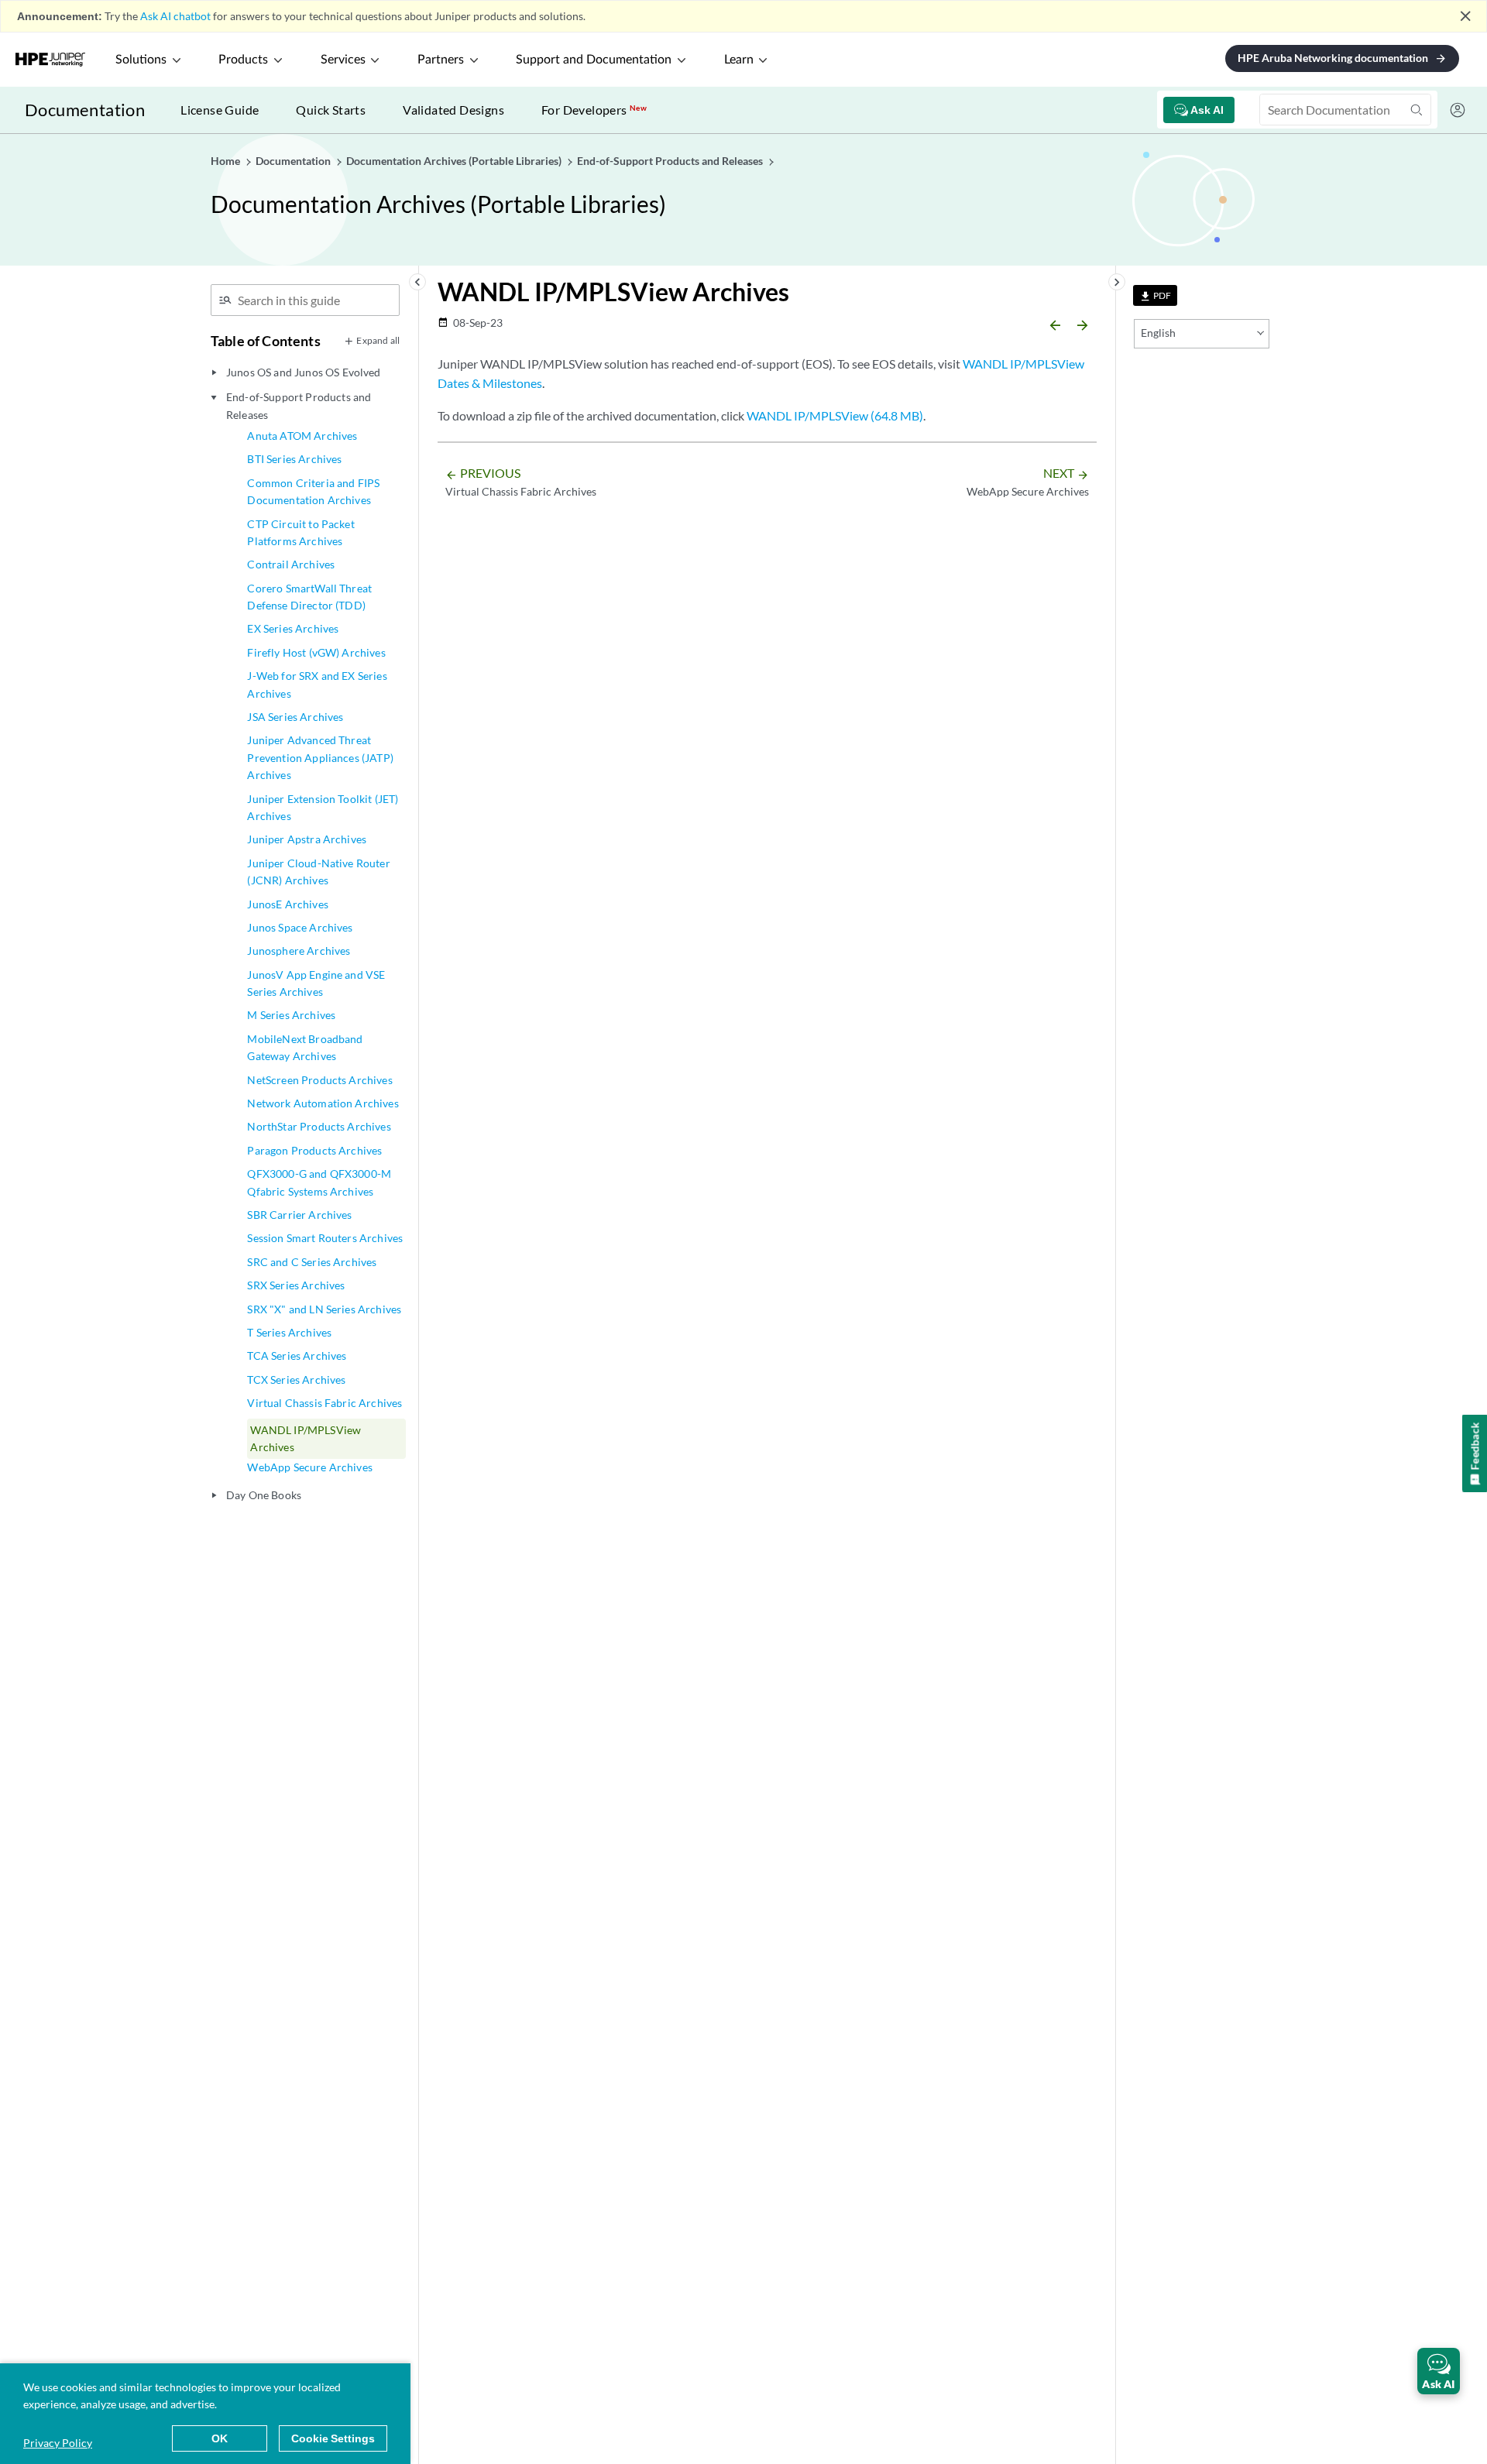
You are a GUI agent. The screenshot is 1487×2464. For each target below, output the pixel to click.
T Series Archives (289, 1332)
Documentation (85, 110)
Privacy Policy (58, 2443)
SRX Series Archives (296, 1285)
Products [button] (243, 60)
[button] (1439, 2371)
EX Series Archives (293, 628)
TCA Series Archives (297, 1356)
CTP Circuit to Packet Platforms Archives (300, 532)
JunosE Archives (287, 904)
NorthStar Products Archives (319, 1126)
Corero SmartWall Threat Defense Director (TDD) (309, 597)
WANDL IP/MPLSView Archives (306, 1438)
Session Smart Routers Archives (325, 1238)
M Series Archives (291, 1015)
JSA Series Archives (295, 717)
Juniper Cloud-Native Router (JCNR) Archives (318, 872)
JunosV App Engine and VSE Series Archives (316, 983)
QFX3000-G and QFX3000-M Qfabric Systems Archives (319, 1182)
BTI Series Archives (294, 459)
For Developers (594, 110)
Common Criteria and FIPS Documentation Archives (313, 491)
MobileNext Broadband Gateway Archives (305, 1047)
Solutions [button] (141, 60)
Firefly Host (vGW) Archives (316, 652)
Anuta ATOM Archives (302, 436)
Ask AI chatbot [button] (175, 16)
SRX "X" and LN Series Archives (324, 1309)
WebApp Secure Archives (310, 1467)
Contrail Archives (291, 564)
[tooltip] (1155, 295)
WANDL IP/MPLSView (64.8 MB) (835, 415)
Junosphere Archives (299, 951)
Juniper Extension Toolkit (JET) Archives (323, 807)
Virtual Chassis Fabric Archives (325, 1403)
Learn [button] (739, 60)
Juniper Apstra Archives (307, 839)
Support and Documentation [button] (594, 60)
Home (227, 161)
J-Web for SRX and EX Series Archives (317, 684)
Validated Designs (453, 110)
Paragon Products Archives (314, 1150)
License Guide (220, 110)
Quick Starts (331, 110)
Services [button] (343, 60)
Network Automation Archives (323, 1103)
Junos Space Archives (300, 927)
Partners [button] (441, 60)
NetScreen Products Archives (319, 1080)
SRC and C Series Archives (312, 1262)
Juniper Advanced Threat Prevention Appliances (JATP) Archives (320, 757)
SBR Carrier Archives (299, 1215)
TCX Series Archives (296, 1380)
